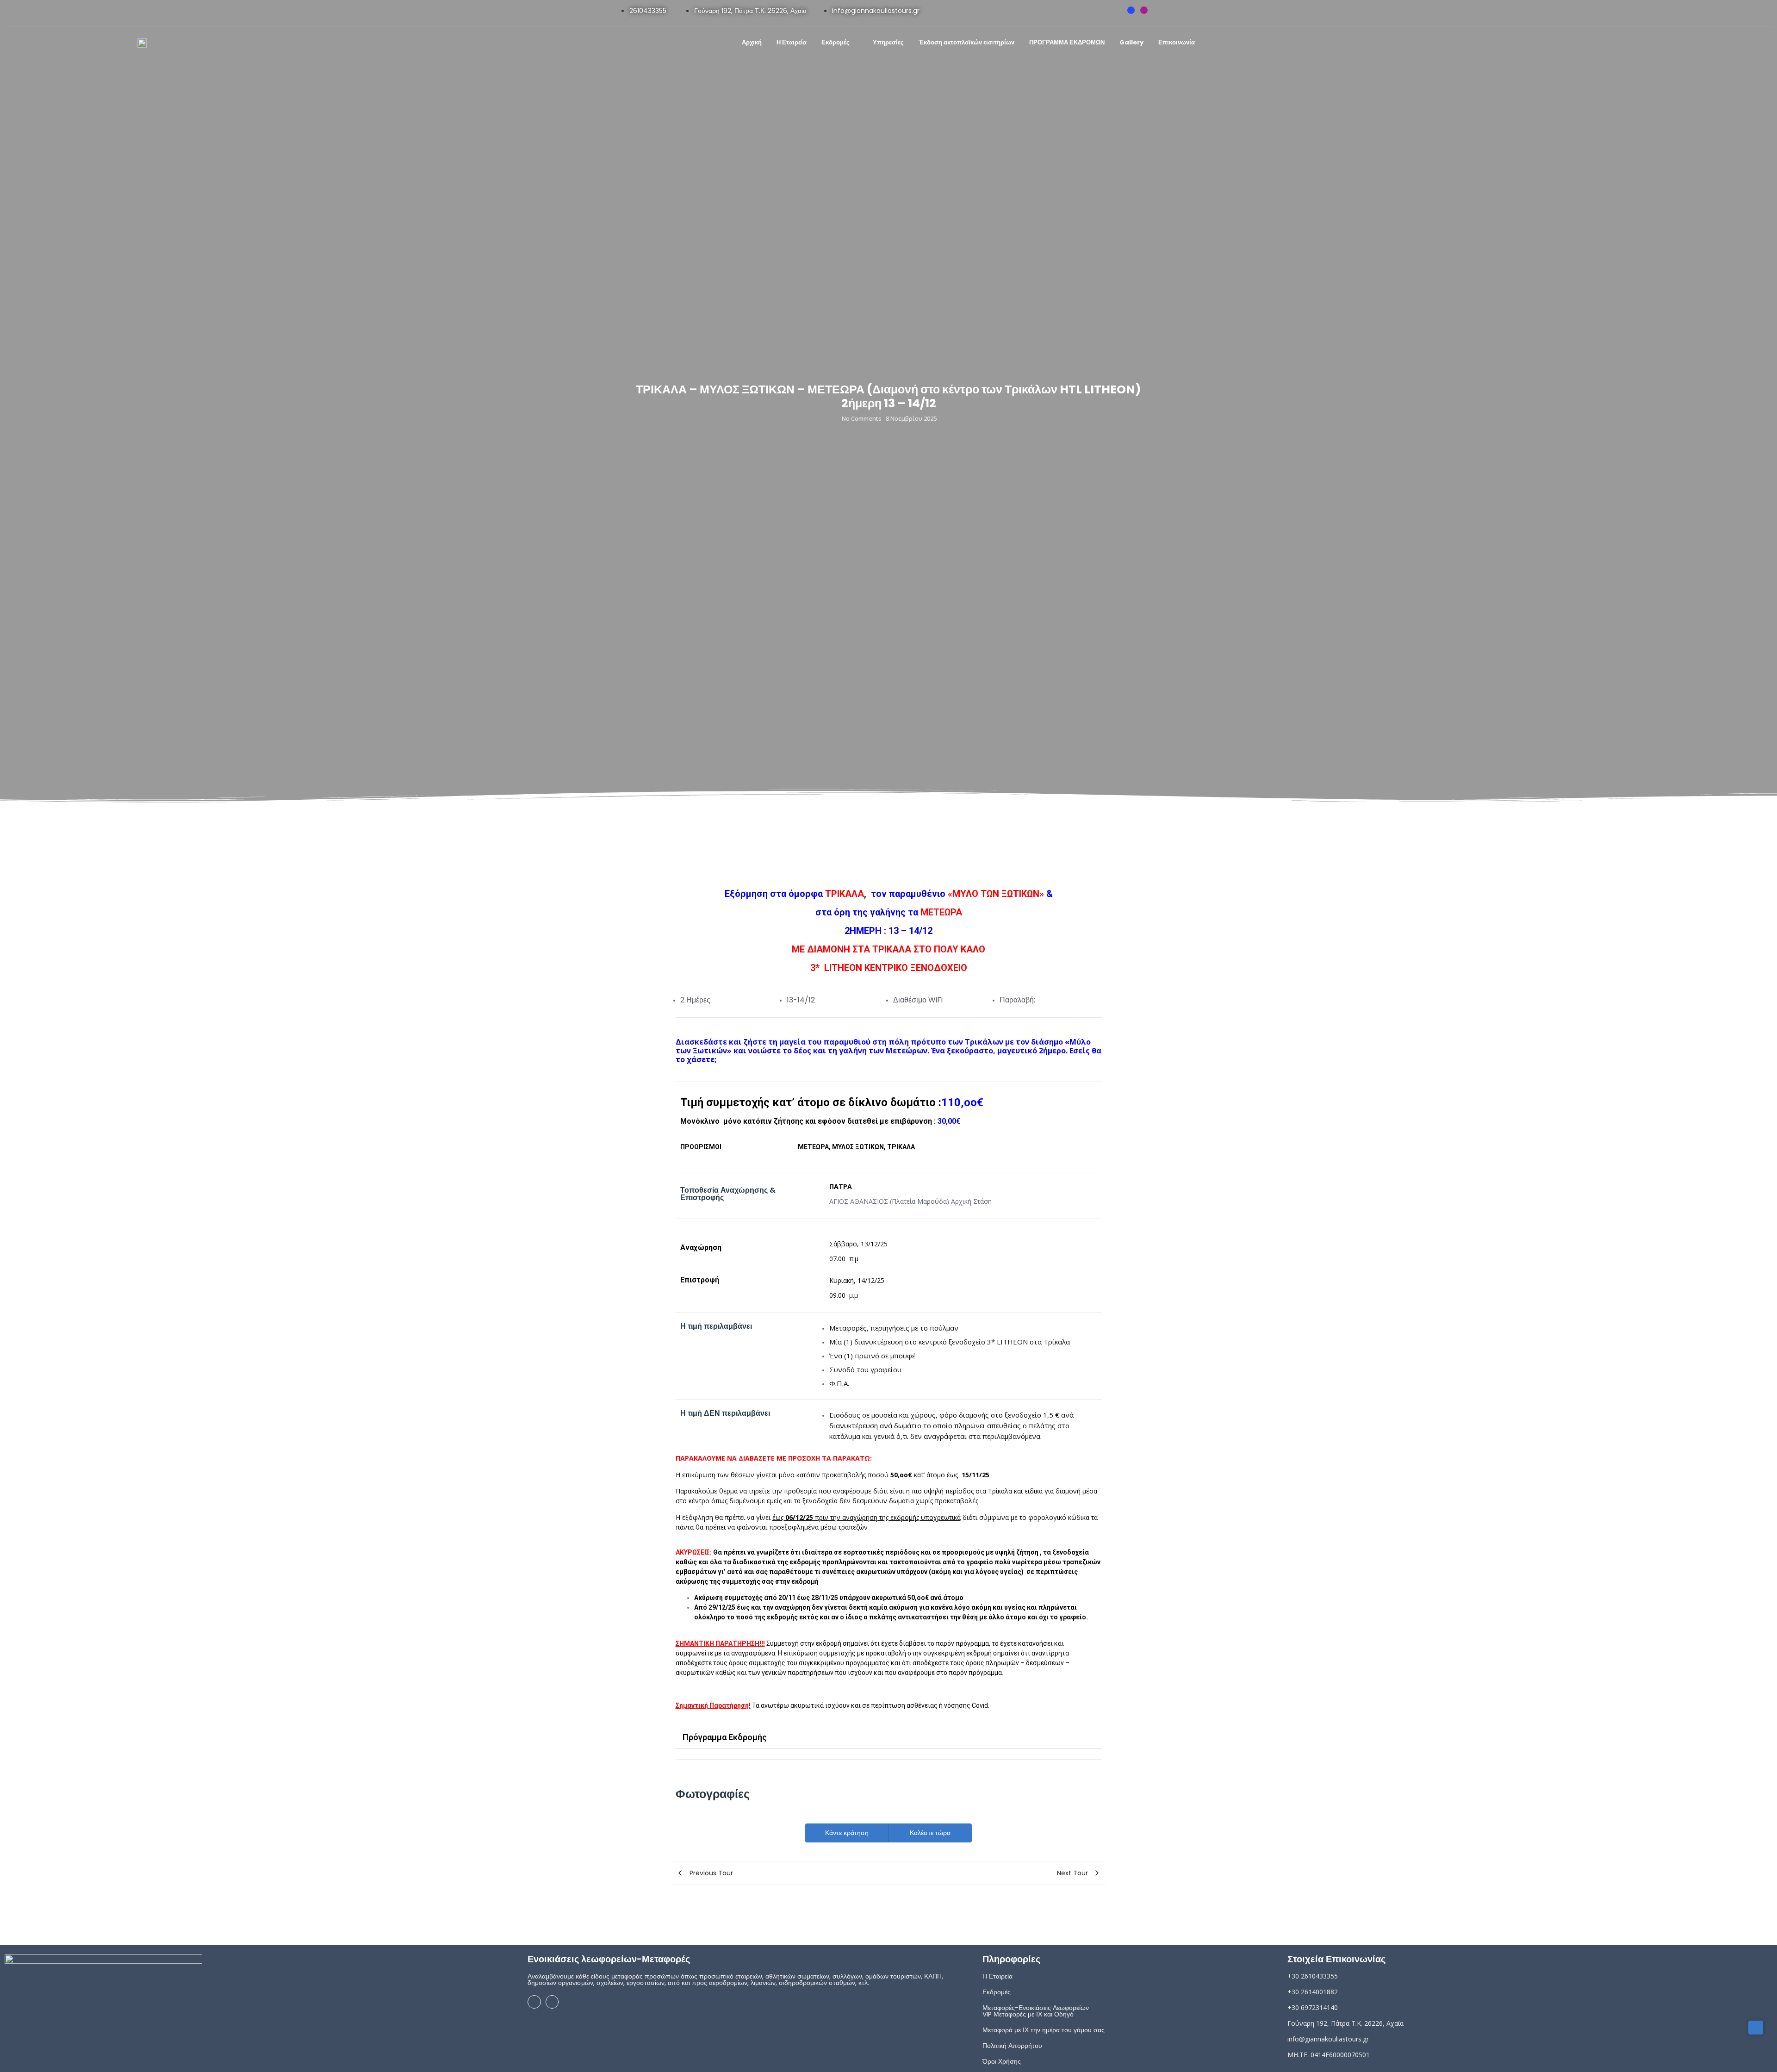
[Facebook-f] (1131, 10)
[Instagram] (1144, 10)
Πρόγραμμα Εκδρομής (725, 1737)
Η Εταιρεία (997, 1976)
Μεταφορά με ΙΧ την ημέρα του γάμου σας (1044, 2030)
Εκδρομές (997, 1992)
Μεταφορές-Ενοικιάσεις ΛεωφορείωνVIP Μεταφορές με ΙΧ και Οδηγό (1036, 2011)
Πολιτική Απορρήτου (1012, 2046)
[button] (889, 1738)
